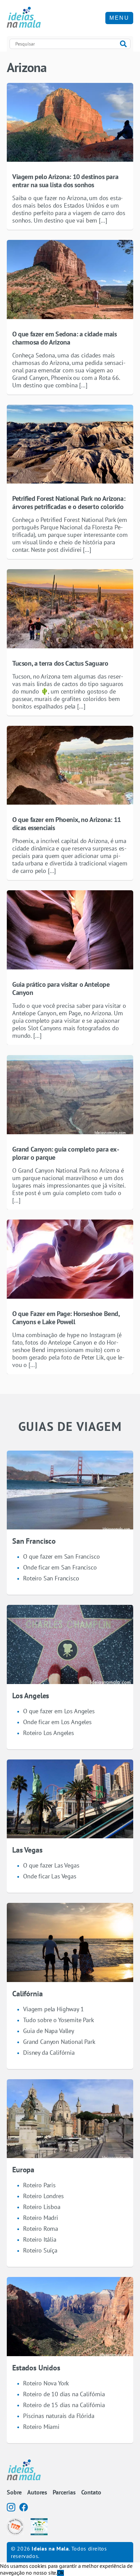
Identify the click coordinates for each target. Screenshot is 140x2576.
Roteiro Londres (43, 2196)
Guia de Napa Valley (49, 2031)
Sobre (14, 2492)
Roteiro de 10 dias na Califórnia (64, 2394)
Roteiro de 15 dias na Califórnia (64, 2405)
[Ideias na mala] (24, 18)
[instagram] (11, 2507)
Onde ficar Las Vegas (50, 1876)
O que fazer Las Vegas (51, 1865)
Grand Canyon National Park (59, 2042)
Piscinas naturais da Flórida (59, 2416)
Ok (60, 2573)
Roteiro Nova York (46, 2383)
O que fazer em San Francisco (62, 1556)
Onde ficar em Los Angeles (57, 1722)
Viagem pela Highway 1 (54, 2009)
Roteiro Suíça (40, 2250)
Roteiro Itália (40, 2239)
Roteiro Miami (41, 2427)
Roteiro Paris (39, 2185)
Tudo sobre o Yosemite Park (59, 2020)
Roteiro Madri (41, 2218)
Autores (37, 2492)
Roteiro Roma (41, 2229)
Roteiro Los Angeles (49, 1733)
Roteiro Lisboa (42, 2207)
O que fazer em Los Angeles (59, 1711)
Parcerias (64, 2492)
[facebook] (24, 2507)
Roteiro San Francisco (51, 1578)
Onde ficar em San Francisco (60, 1567)
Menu (119, 18)
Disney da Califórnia (49, 2053)
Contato (91, 2492)
